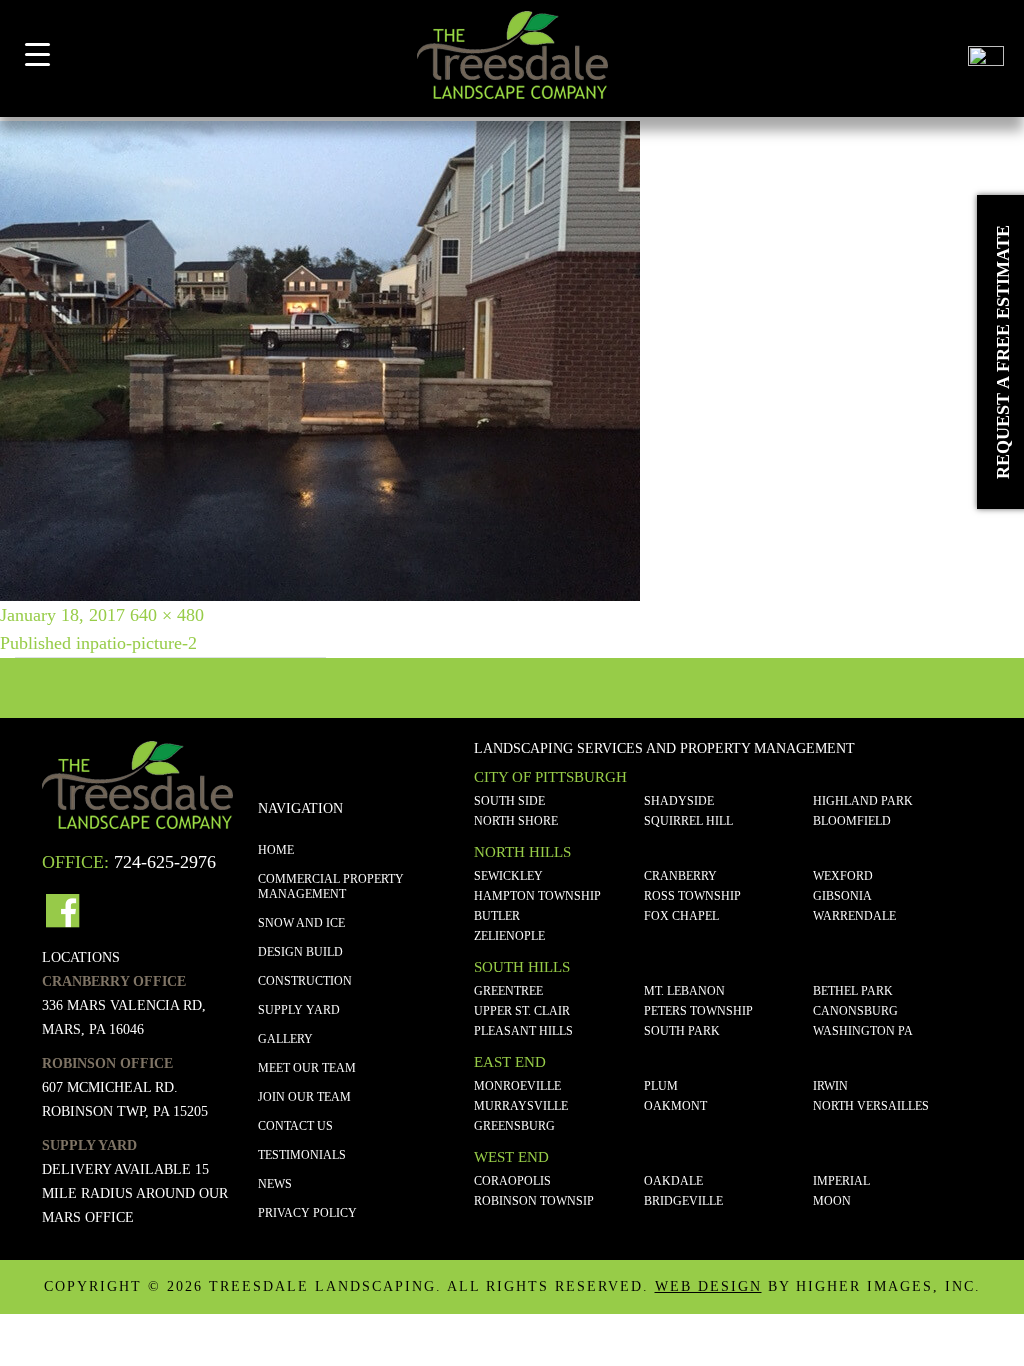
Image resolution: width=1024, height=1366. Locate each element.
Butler (497, 916)
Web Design (708, 1286)
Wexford (843, 876)
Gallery (285, 1039)
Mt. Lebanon (684, 991)
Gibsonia (842, 896)
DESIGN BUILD (300, 952)
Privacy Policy (307, 1213)
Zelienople (509, 936)
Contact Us (295, 1126)
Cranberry (680, 876)
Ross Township (692, 896)
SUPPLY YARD (299, 1010)
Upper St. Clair (522, 1011)
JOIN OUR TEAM (304, 1097)
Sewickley (508, 876)
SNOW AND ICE (301, 923)
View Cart (936, 62)
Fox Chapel (681, 916)
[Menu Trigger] (37, 53)
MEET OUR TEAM (307, 1068)
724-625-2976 (165, 862)
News (275, 1184)
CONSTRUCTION (305, 981)
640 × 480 (167, 615)
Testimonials (302, 1155)
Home (276, 850)
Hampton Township (537, 896)
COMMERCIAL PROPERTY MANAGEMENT (331, 886)
